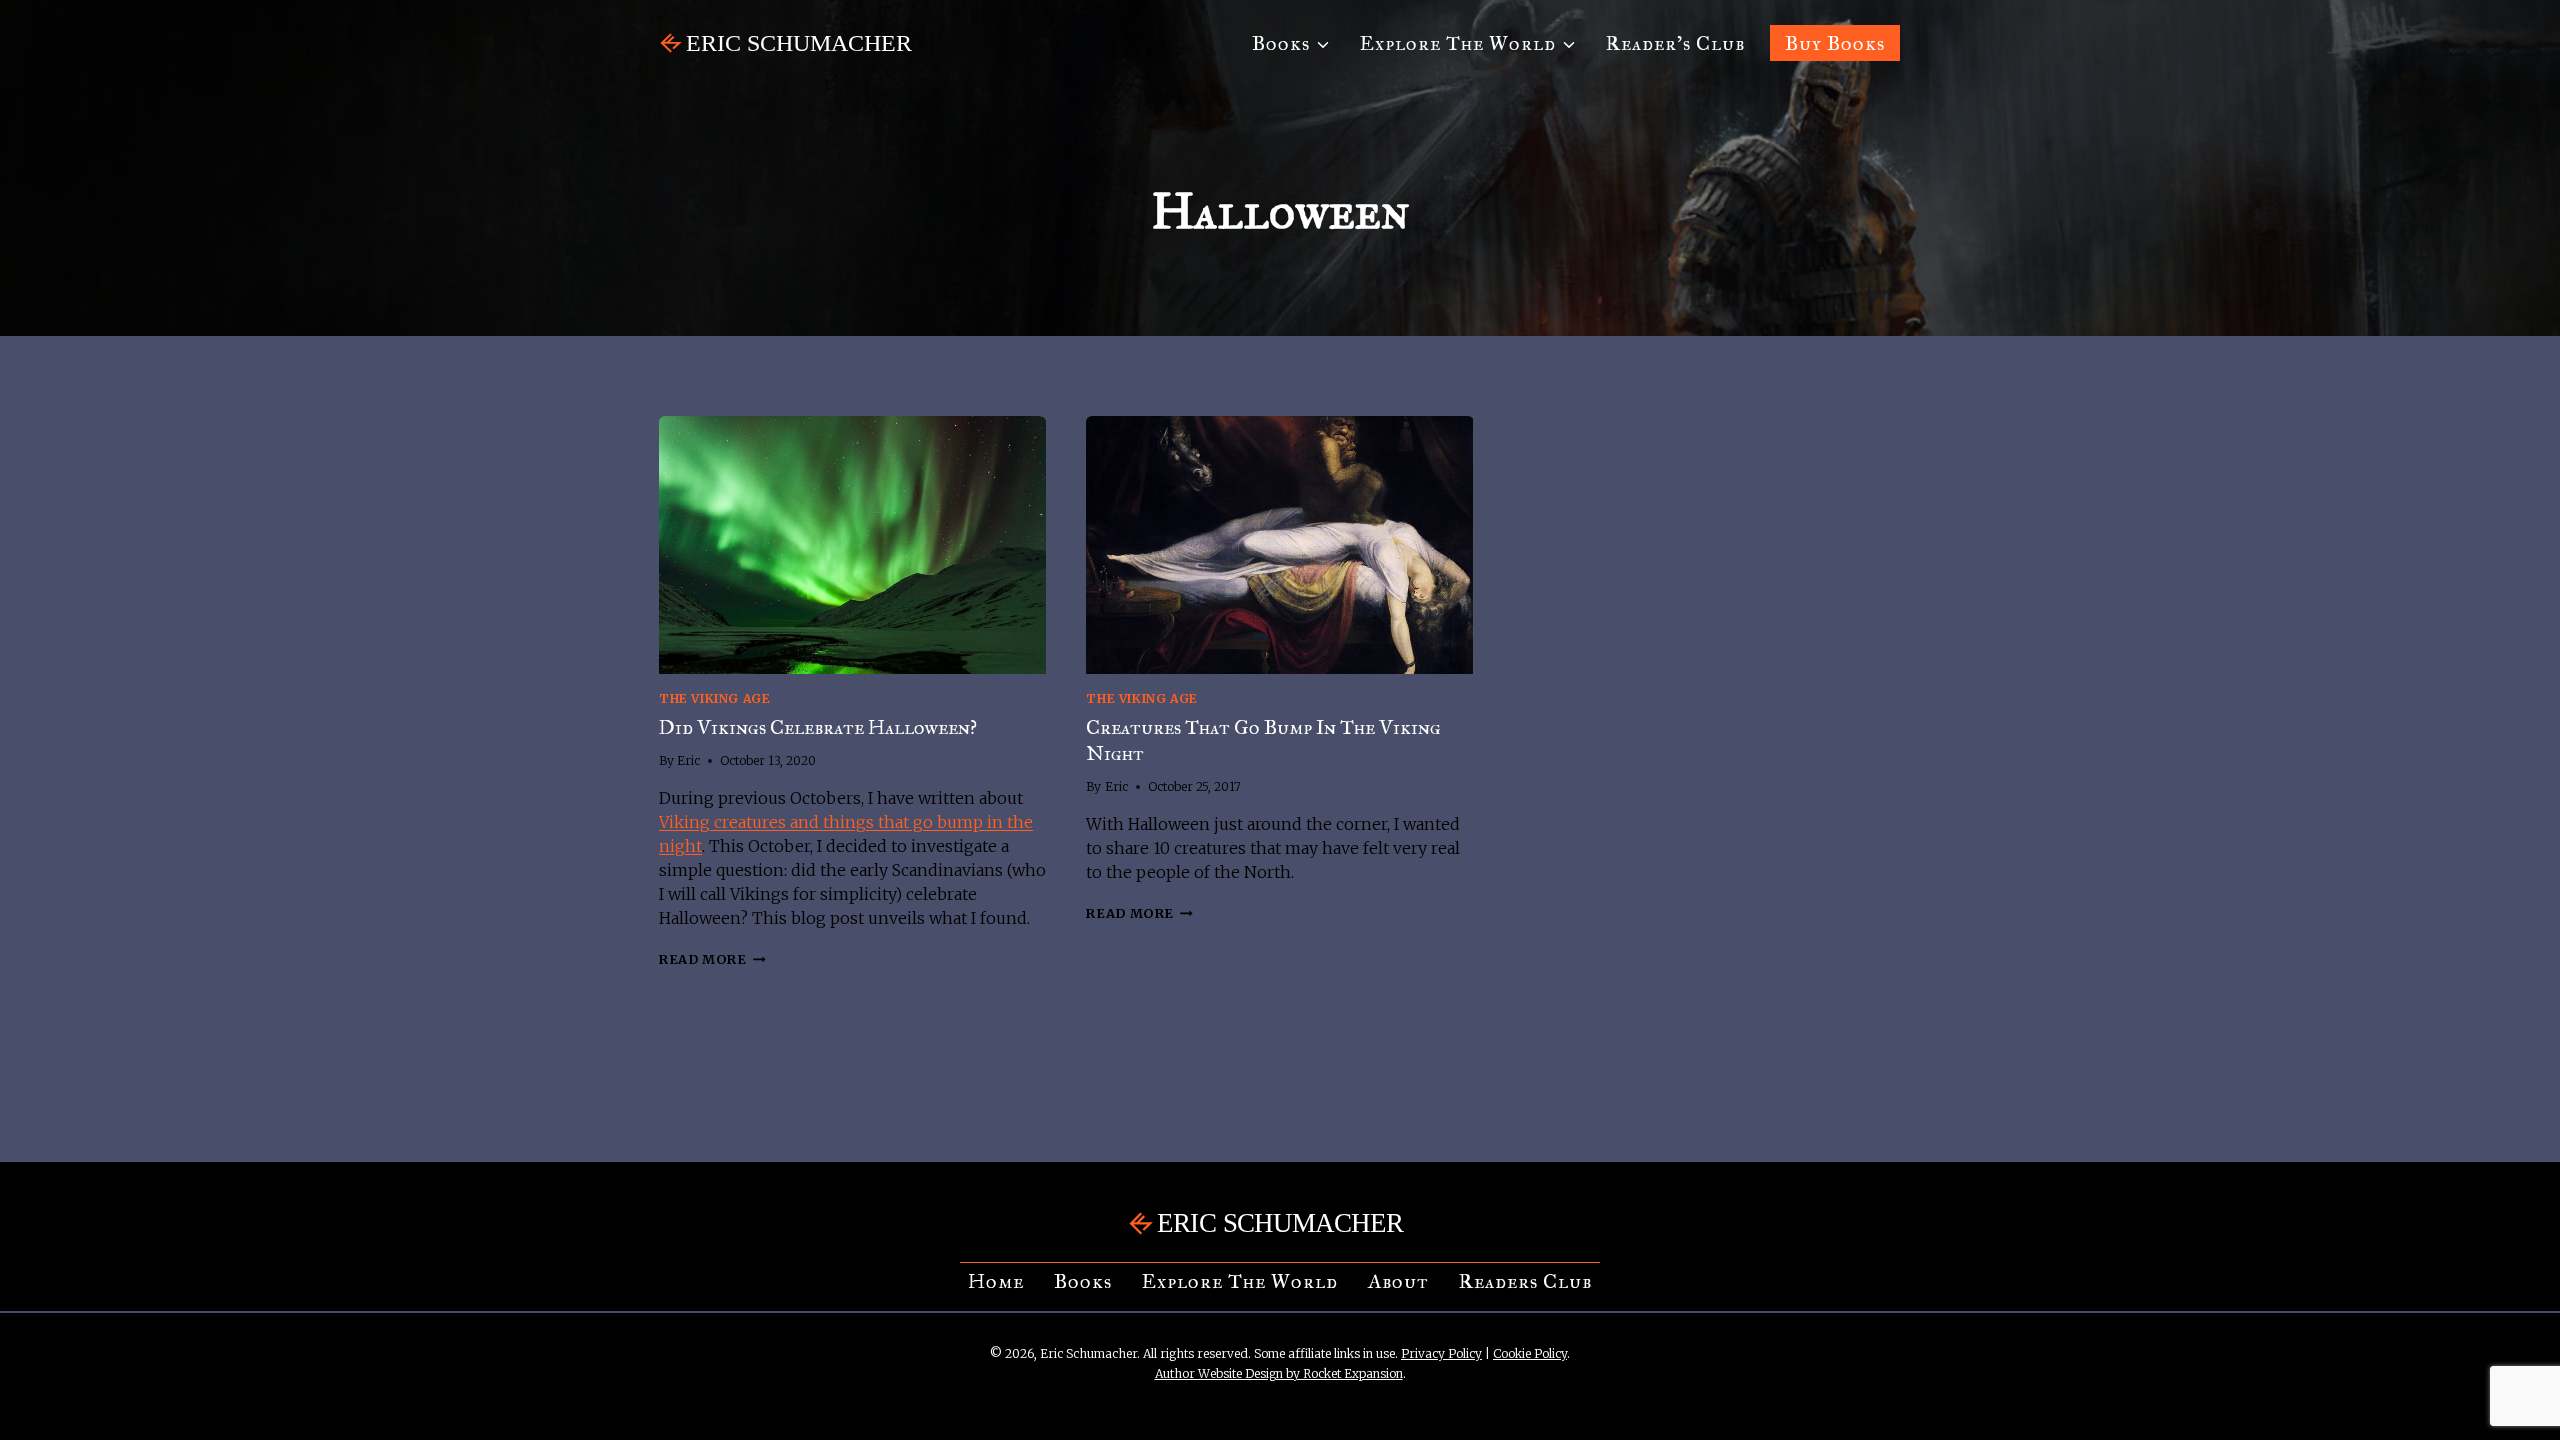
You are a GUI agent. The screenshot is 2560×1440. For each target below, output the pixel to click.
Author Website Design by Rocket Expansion (1279, 1373)
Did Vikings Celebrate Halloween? (818, 727)
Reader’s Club (1675, 43)
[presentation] (852, 545)
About (1398, 1281)
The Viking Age (714, 698)
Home (996, 1281)
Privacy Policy (1441, 1353)
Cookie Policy (1530, 1353)
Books (1083, 1281)
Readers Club (1525, 1281)
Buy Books (1835, 43)
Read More (712, 959)
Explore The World (1240, 1281)
